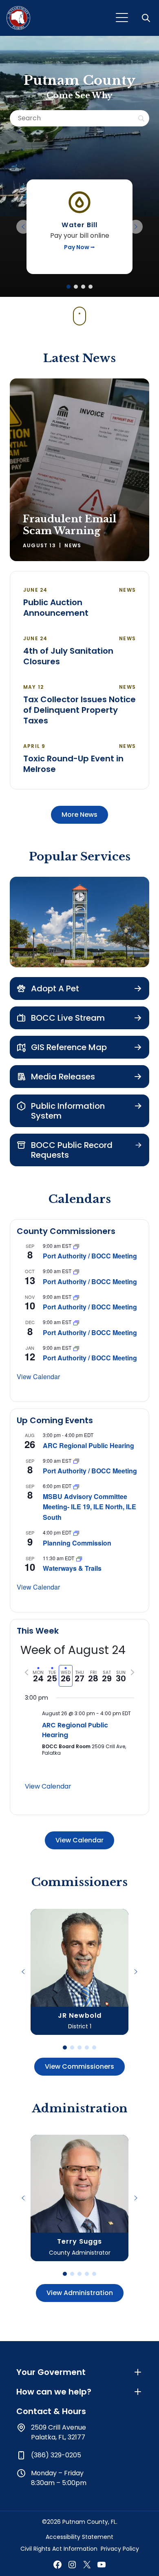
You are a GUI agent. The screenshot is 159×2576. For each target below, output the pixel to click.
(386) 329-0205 (56, 2455)
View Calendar (38, 1376)
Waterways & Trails (72, 1568)
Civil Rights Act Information (59, 2549)
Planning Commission (77, 1543)
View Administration (80, 2293)
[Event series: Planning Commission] (76, 1532)
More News (79, 815)
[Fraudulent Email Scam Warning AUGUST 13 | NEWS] (79, 469)
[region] (79, 227)
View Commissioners (79, 2066)
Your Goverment (51, 2372)
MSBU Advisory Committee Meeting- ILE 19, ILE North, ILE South (89, 1507)
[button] (147, 18)
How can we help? (54, 2392)
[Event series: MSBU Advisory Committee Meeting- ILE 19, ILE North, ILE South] (76, 1486)
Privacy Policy (120, 2549)
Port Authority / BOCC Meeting (90, 1256)
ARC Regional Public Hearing (88, 1445)
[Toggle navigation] (122, 18)
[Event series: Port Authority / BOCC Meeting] (76, 1246)
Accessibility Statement (79, 2537)
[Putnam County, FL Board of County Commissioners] (18, 18)
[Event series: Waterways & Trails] (79, 1558)
